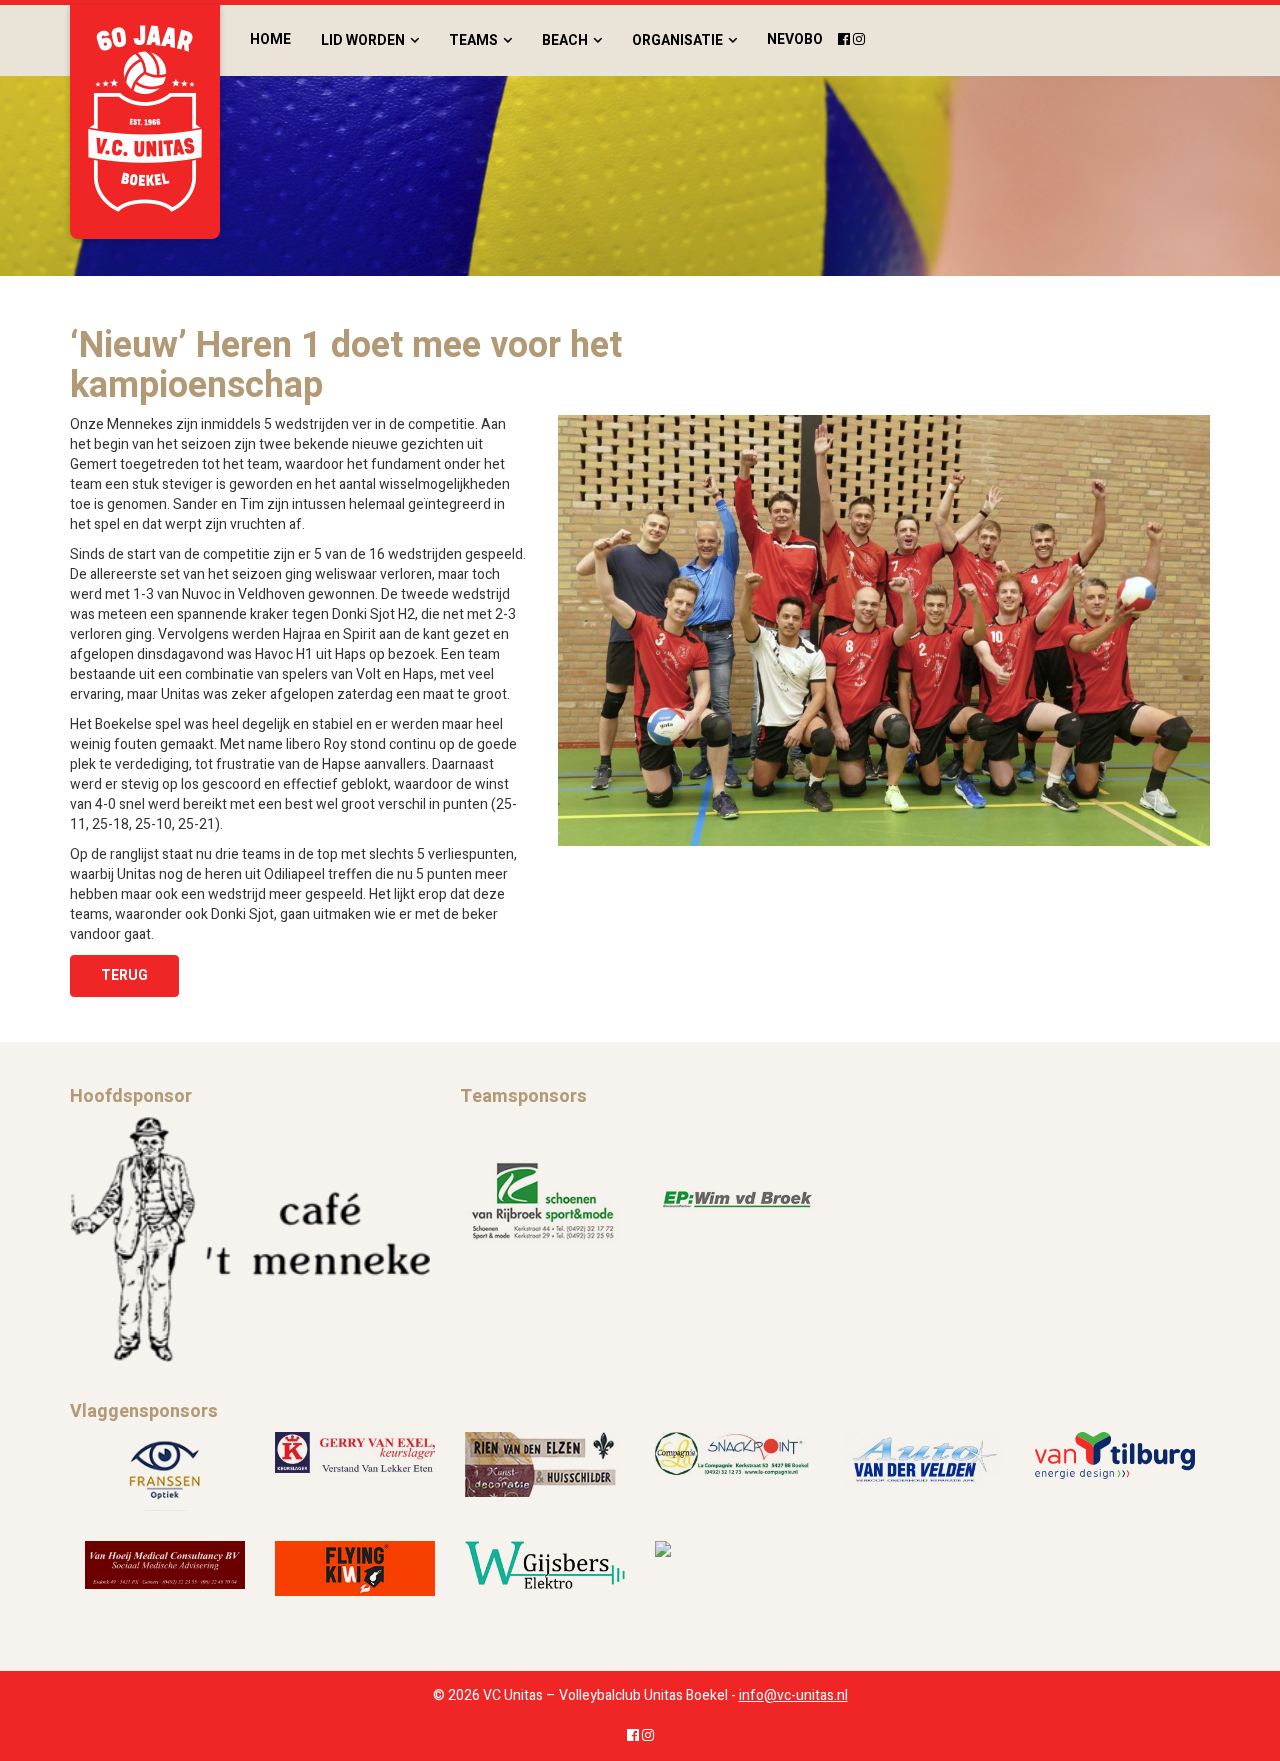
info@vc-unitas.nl (793, 1695)
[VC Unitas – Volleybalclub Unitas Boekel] (145, 122)
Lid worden (363, 40)
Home (270, 39)
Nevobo (795, 39)
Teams (473, 40)
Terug (124, 975)
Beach (565, 40)
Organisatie (677, 40)
